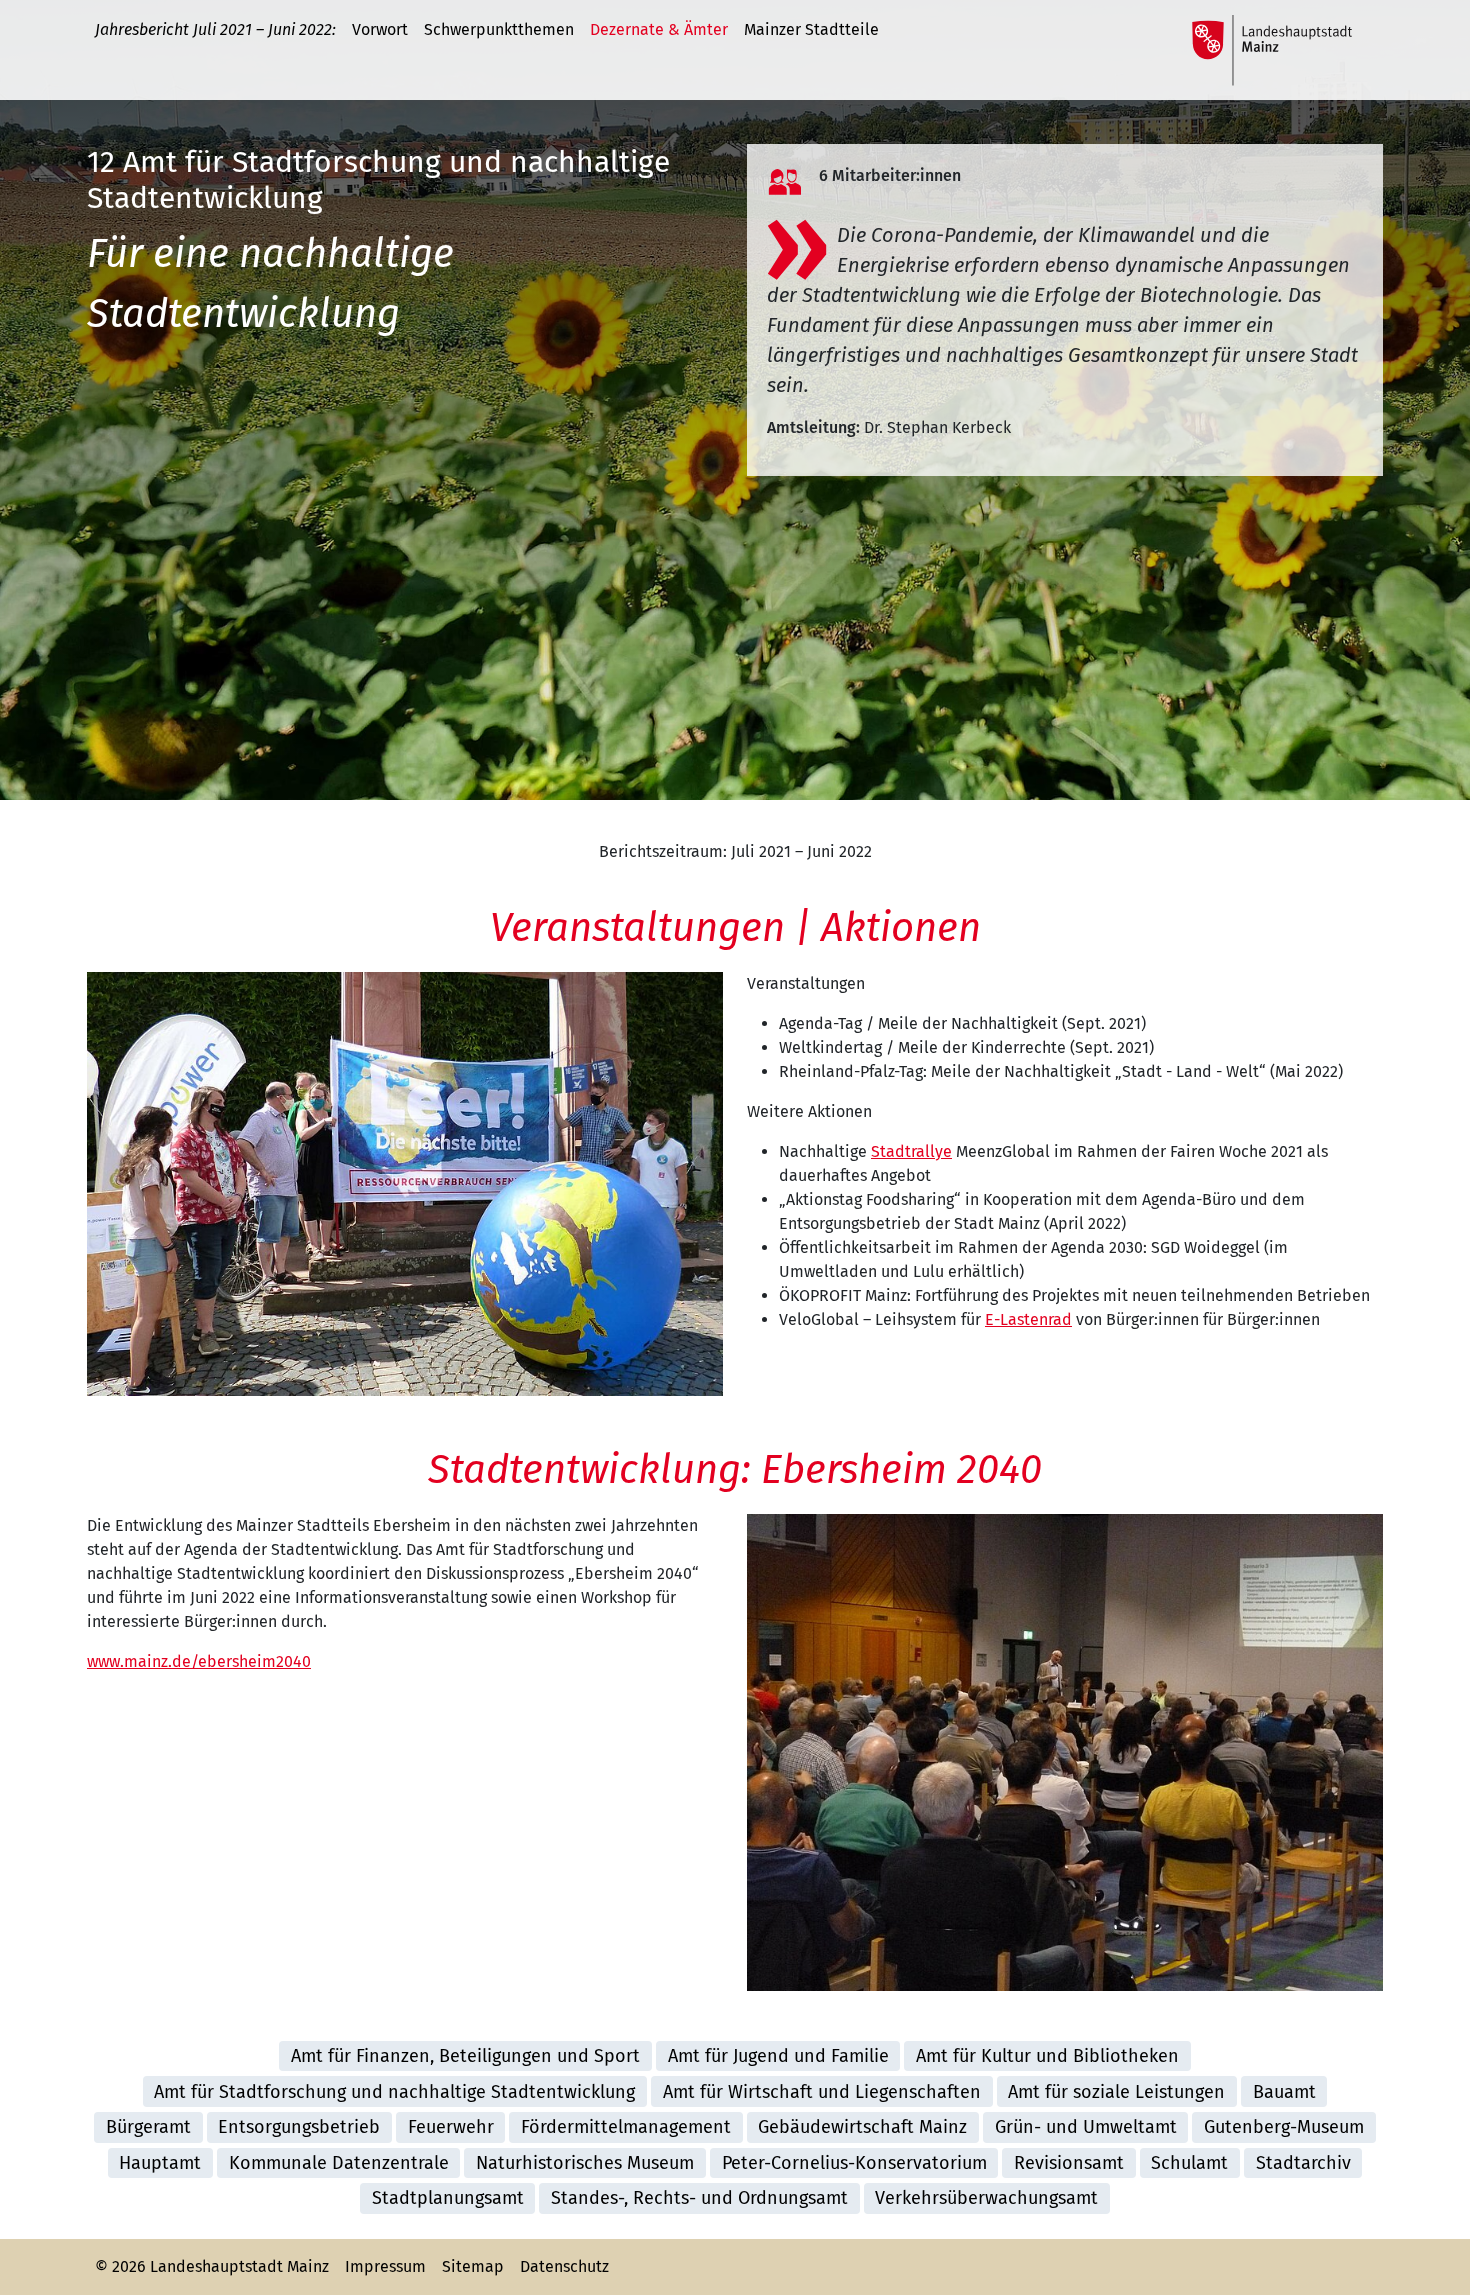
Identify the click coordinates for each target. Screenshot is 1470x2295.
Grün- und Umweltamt (1086, 2127)
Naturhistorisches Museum (585, 2163)
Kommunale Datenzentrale (339, 2163)
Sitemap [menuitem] (473, 2266)
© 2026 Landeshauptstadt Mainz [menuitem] (212, 2266)
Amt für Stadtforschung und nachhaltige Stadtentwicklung (394, 2092)
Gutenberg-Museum (1284, 2127)
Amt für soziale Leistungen (1116, 2092)
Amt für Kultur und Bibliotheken (1047, 2056)
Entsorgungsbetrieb (299, 2127)
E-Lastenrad (1028, 1319)
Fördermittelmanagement (626, 2127)
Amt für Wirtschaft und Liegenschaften (822, 2092)
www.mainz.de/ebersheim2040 (199, 1661)
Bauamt (1284, 2092)
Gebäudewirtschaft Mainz (862, 2127)
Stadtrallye (911, 1151)
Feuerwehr (451, 2127)
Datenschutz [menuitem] (564, 2266)
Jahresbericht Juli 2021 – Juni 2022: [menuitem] (215, 29)
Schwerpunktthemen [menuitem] (499, 29)
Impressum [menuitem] (385, 2266)
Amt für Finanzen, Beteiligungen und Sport (465, 2056)
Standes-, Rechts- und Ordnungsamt (699, 2198)
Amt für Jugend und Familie (778, 2056)
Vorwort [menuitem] (380, 29)
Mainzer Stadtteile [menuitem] (811, 29)
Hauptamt (160, 2163)
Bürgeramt (148, 2127)
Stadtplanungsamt (448, 2198)
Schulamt (1189, 2163)
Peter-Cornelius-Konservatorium (854, 2163)
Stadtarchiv (1303, 2163)
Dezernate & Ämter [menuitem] (659, 29)
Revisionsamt (1069, 2163)
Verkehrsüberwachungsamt (986, 2198)
